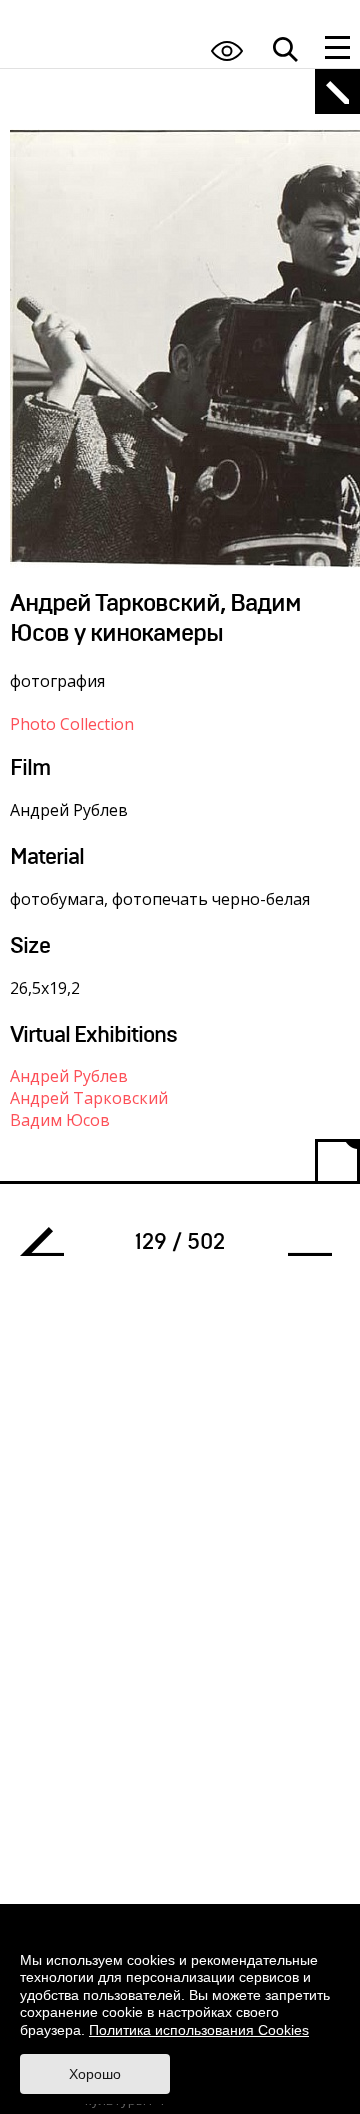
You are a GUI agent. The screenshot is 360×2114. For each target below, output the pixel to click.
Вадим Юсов (60, 1120)
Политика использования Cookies (199, 2030)
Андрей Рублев (69, 1076)
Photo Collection (72, 724)
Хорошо (95, 2074)
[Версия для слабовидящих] (227, 50)
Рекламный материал (50, 1247)
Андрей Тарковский (89, 1098)
